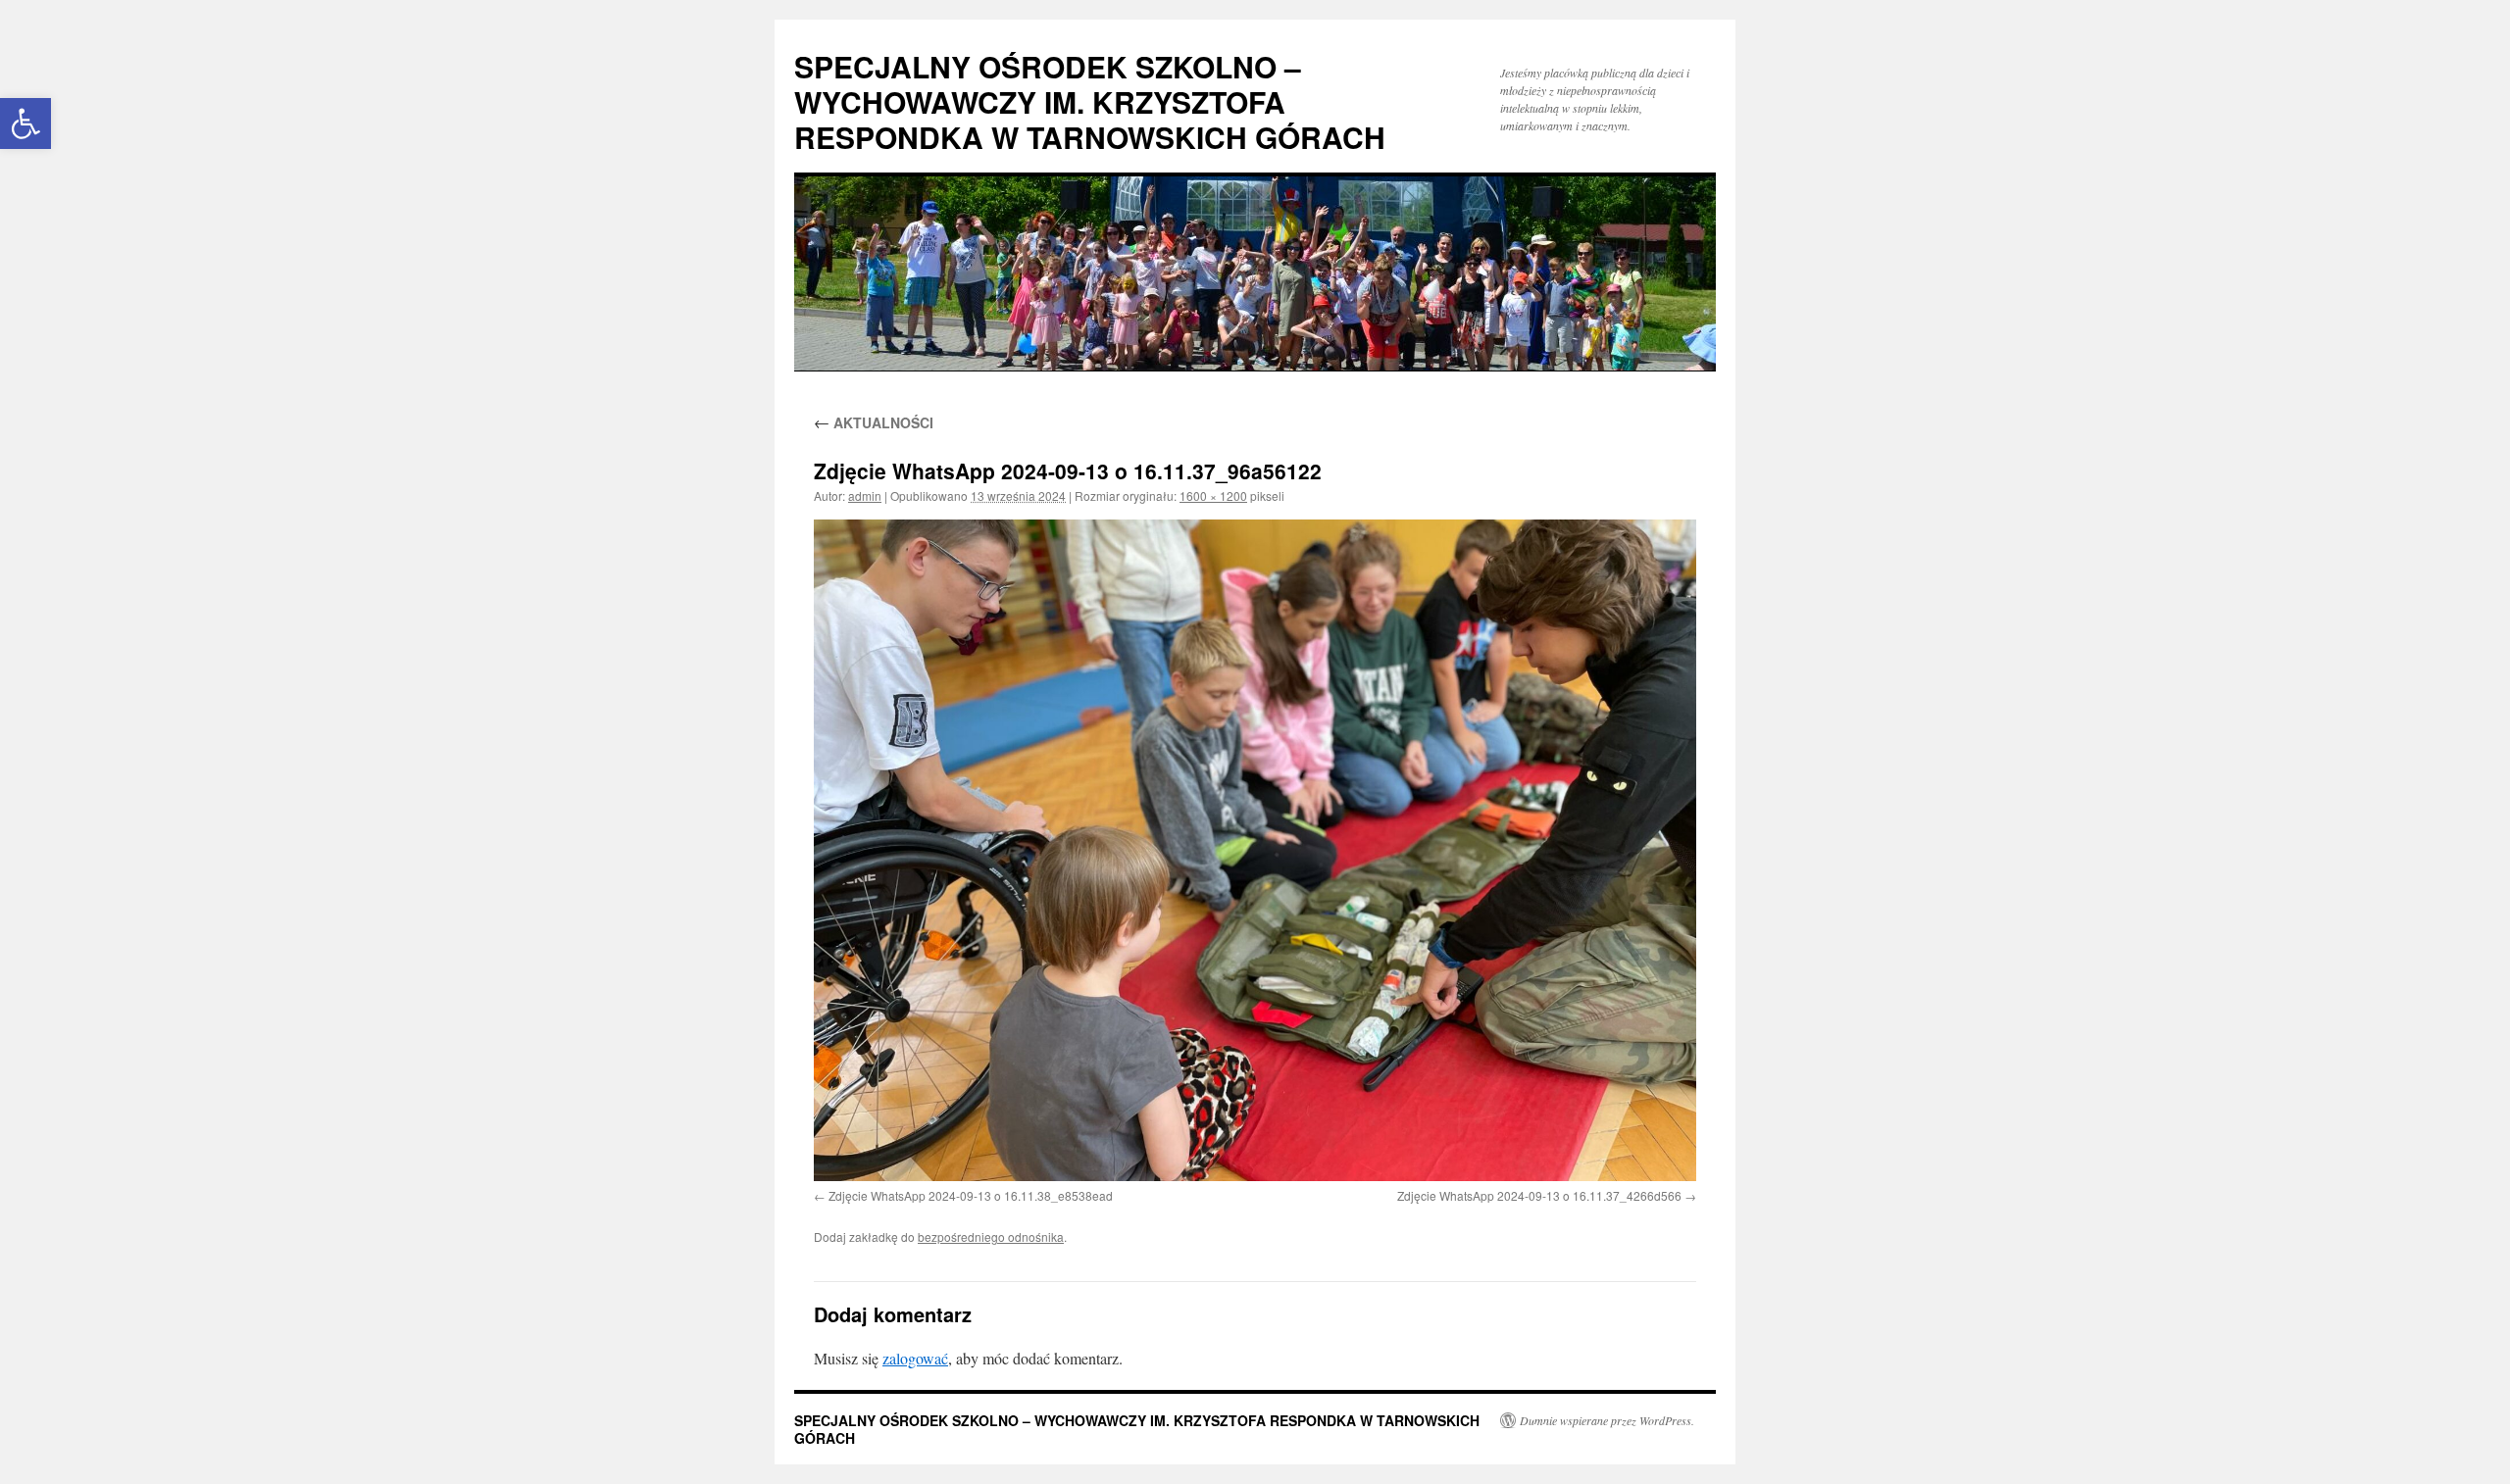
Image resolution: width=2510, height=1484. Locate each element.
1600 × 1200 (1213, 495)
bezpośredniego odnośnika (991, 1237)
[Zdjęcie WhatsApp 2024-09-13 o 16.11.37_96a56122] (1255, 850)
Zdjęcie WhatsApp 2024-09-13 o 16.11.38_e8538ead (971, 1195)
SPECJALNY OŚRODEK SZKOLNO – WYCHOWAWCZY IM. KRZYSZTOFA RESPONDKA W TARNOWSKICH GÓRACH (1090, 101)
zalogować (915, 1358)
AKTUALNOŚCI (874, 422)
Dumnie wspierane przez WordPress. (1607, 1420)
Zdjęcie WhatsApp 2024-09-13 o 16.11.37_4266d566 (1539, 1195)
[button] (25, 124)
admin (865, 495)
